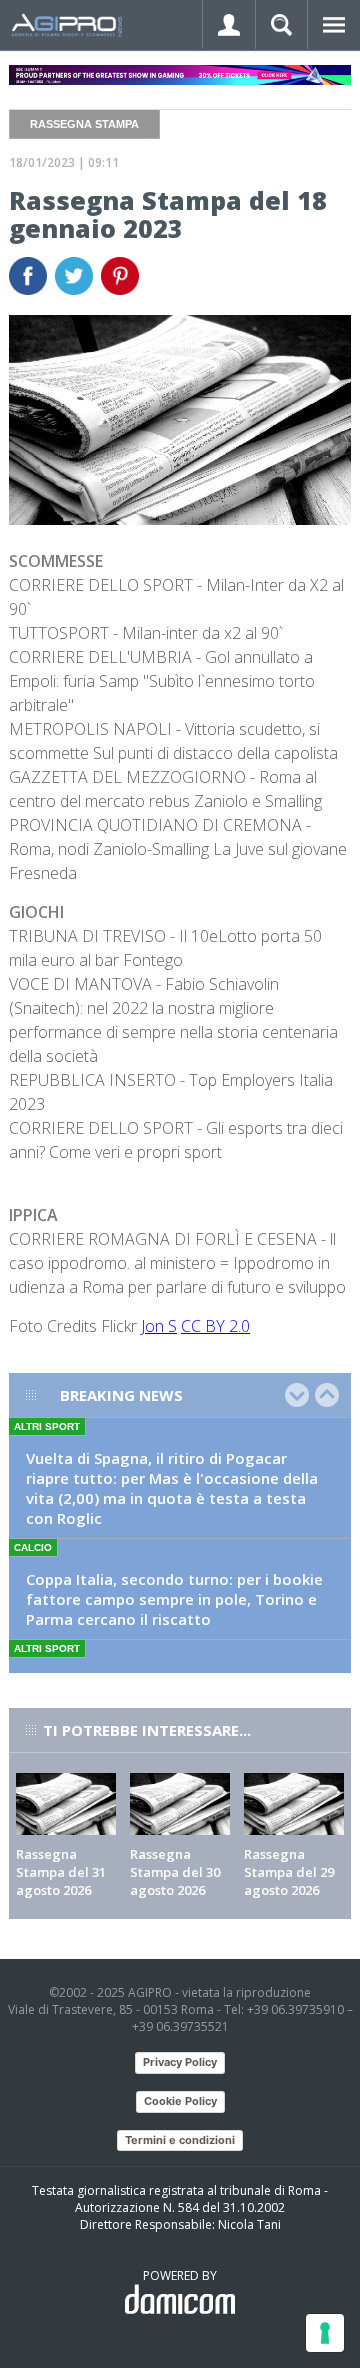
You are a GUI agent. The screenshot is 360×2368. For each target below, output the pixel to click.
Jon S (159, 1326)
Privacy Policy (180, 2062)
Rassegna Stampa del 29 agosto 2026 (289, 1872)
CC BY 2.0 (215, 1326)
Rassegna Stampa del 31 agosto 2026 (61, 1872)
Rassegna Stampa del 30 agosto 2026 (175, 1872)
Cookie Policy (180, 2101)
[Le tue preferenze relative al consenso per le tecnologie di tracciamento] (325, 2333)
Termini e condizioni (180, 2140)
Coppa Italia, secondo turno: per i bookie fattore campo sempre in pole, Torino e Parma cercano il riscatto (174, 1599)
